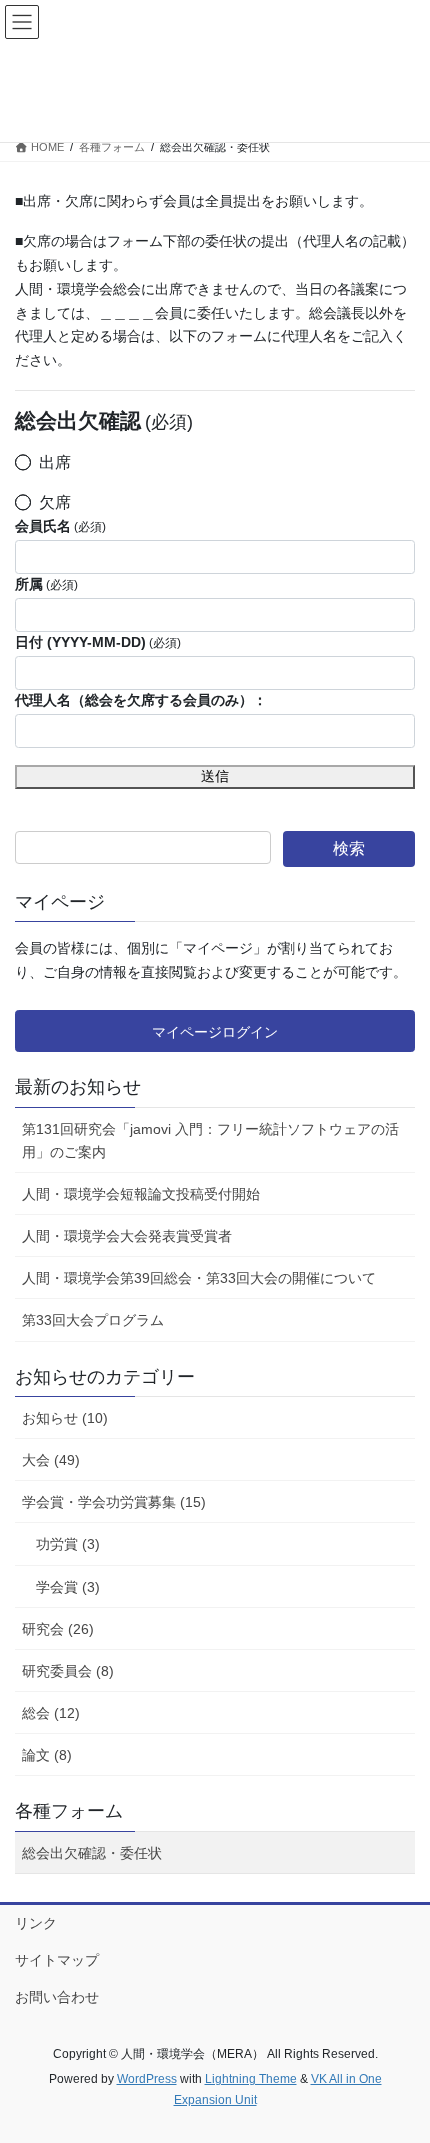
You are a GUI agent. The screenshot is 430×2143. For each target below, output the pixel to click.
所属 (46, 584)
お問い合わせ (57, 1997)
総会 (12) (51, 1713)
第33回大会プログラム (93, 1320)
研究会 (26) (58, 1629)
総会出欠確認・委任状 (92, 1853)
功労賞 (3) (68, 1544)
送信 (215, 776)
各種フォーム (69, 1811)
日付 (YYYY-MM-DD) (98, 642)
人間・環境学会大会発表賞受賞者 (127, 1236)
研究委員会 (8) (68, 1671)
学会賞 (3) (68, 1587)
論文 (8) (47, 1755)
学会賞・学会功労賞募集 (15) (114, 1502)
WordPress (147, 2079)
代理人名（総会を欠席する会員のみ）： (141, 700)
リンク (36, 1923)
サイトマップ (57, 1960)
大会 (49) (51, 1460)
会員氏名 (60, 526)
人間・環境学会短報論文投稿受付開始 (141, 1194)
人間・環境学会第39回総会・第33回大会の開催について (199, 1278)
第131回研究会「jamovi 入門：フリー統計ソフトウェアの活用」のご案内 (210, 1140)
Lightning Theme (251, 2079)
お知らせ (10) (65, 1418)
